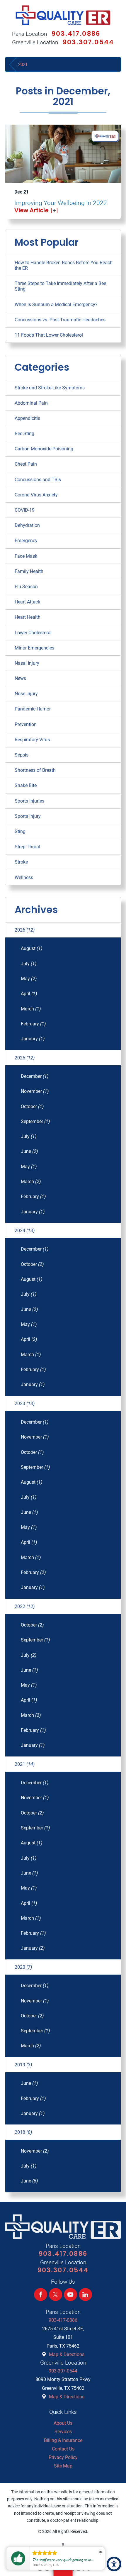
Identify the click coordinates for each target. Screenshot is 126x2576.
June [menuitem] (29, 1151)
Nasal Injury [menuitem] (27, 663)
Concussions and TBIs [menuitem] (38, 480)
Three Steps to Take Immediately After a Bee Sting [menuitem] (60, 286)
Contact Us (63, 2449)
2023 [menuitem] (25, 1404)
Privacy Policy (63, 2457)
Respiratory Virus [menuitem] (32, 740)
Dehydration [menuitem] (27, 525)
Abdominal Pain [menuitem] (31, 403)
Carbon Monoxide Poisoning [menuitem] (44, 449)
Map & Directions (67, 2354)
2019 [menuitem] (23, 2065)
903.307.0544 (88, 42)
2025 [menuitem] (25, 1058)
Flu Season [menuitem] (26, 587)
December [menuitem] (35, 1076)
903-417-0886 (63, 2320)
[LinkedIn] (85, 2295)
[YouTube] (70, 2295)
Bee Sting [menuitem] (24, 434)
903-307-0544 (63, 2371)
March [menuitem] (31, 1009)
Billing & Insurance (63, 2440)
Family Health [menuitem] (29, 571)
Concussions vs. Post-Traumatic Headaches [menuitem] (60, 320)
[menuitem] (63, 2423)
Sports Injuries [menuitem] (29, 801)
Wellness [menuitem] (24, 877)
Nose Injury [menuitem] (26, 694)
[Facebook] (41, 2295)
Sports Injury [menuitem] (28, 816)
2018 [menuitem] (23, 2132)
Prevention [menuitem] (26, 724)
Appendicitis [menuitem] (27, 418)
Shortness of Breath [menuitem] (35, 770)
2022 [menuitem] (25, 1606)
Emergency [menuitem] (26, 541)
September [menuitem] (35, 1121)
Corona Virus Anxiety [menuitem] (36, 495)
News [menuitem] (20, 678)
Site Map (63, 2466)
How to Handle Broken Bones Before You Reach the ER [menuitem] (64, 265)
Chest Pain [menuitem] (26, 464)
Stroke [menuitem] (21, 862)
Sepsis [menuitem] (22, 755)
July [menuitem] (29, 964)
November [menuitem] (35, 1091)
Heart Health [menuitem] (28, 617)
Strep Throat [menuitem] (28, 847)
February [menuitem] (33, 1024)
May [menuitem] (29, 979)
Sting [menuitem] (20, 831)
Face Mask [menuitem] (26, 556)
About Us (63, 2423)
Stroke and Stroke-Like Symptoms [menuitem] (50, 388)
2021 (23, 65)
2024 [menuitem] (25, 1231)
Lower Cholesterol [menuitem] (33, 633)
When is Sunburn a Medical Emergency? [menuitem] (56, 305)
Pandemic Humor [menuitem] (33, 709)
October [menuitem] (32, 1106)
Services (63, 2432)
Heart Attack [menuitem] (27, 602)
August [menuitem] (31, 948)
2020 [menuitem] (23, 1967)
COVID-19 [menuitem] (25, 510)
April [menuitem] (29, 994)
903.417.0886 (76, 34)
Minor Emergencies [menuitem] (34, 648)
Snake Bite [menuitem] (26, 785)
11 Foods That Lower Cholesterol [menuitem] (49, 335)
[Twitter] (56, 2295)
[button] (114, 2564)
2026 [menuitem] (25, 930)
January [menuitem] (33, 1039)
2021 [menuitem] (25, 1764)
